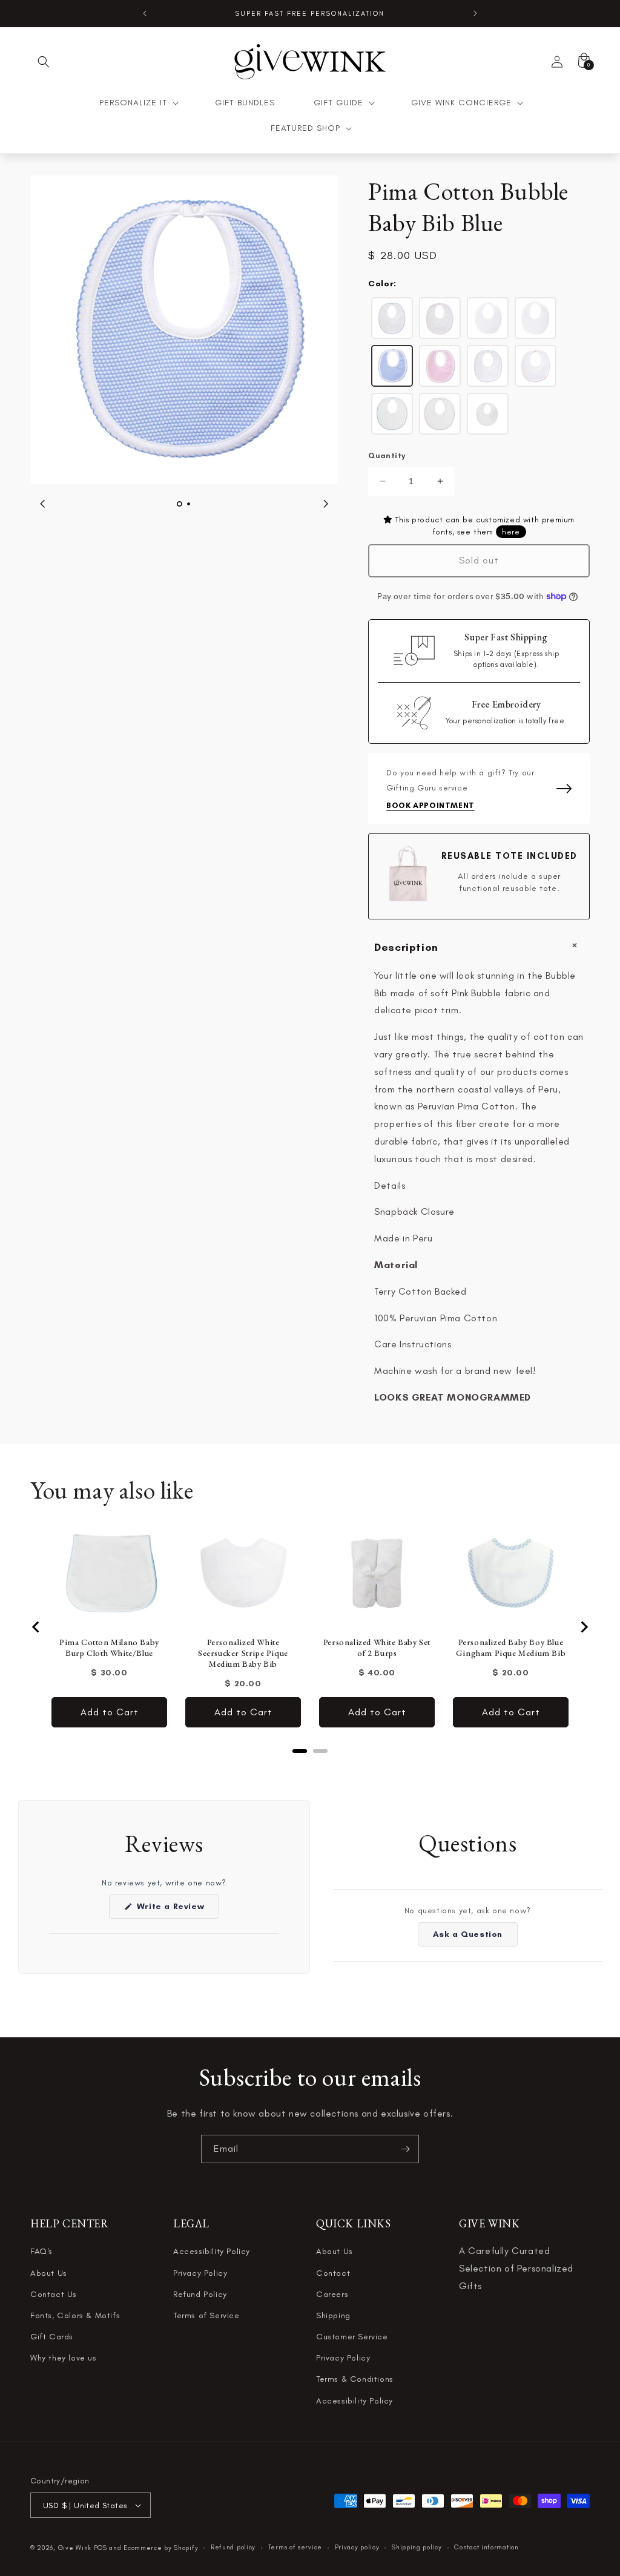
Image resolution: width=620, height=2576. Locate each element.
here (511, 532)
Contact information (486, 2547)
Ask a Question (475, 1937)
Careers (332, 2294)
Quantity (387, 455)
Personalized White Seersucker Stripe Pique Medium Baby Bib (243, 1653)
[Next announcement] (475, 13)
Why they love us (64, 2358)
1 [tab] (180, 504)
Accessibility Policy (212, 2251)
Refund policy (233, 2547)
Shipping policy (417, 2547)
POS (101, 2548)
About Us (49, 2273)
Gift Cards (52, 2337)
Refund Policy (200, 2294)
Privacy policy (357, 2547)
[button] (44, 62)
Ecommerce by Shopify (161, 2548)
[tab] (300, 1751)
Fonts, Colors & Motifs (75, 2315)
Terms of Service (206, 2315)
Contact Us (54, 2294)
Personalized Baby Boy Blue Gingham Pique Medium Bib (511, 1648)
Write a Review (176, 1910)
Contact (333, 2273)
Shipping (333, 2315)
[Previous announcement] (145, 13)
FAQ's (41, 2251)
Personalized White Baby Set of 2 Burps (377, 1648)
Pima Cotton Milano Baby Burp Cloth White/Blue (109, 1648)
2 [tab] (189, 504)
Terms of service (295, 2547)
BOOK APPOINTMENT (430, 805)
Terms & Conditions (355, 2379)
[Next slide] (584, 1627)
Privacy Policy (200, 2273)
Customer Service (352, 2337)
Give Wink (75, 2548)
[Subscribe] (405, 2149)
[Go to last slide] (36, 1627)
